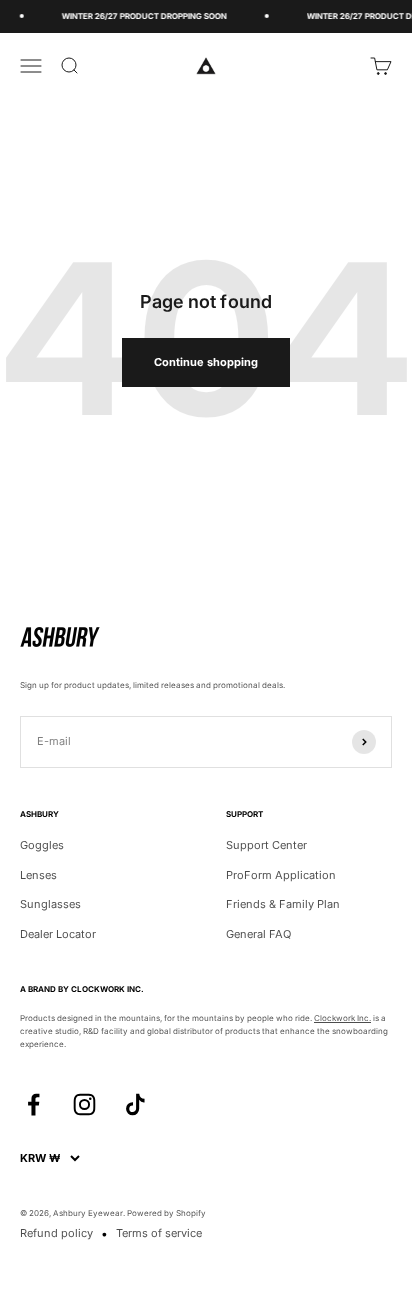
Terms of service (159, 1233)
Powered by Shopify (166, 1213)
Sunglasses (50, 904)
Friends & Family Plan (283, 904)
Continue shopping (206, 362)
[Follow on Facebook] (33, 1104)
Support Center (266, 845)
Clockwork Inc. (342, 1018)
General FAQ (258, 934)
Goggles (42, 845)
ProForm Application (281, 875)
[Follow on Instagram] (84, 1104)
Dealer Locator (58, 934)
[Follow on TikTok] (135, 1104)
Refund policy (56, 1233)
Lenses (38, 875)
